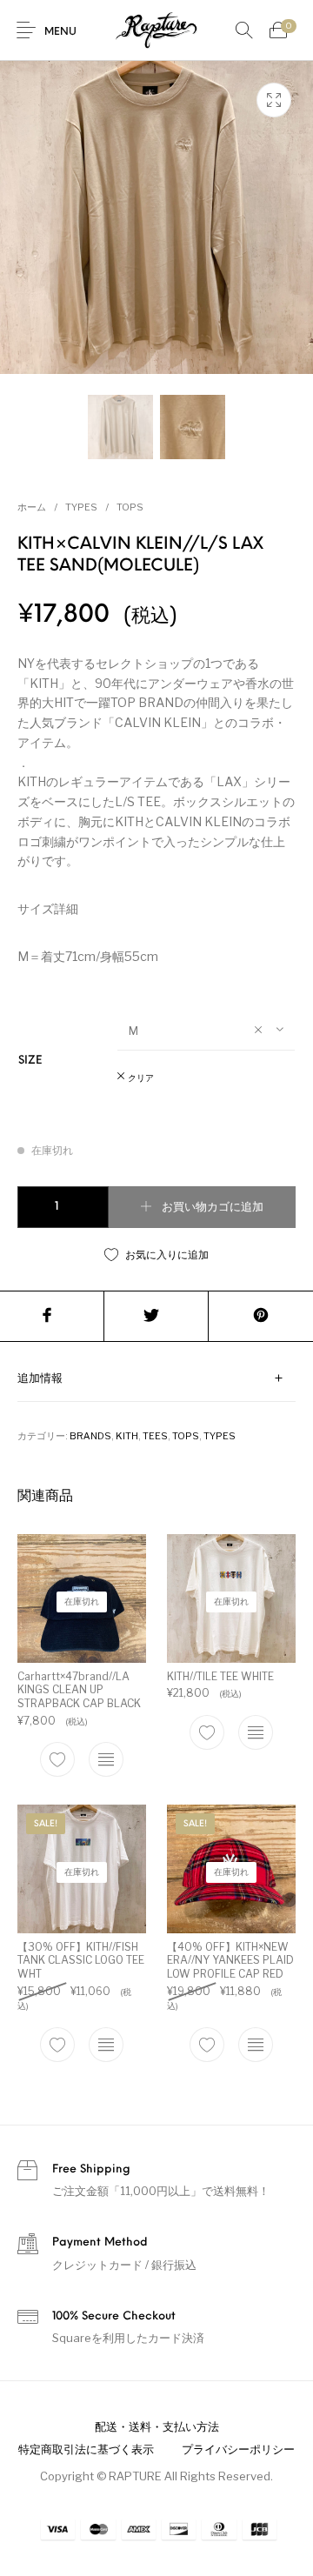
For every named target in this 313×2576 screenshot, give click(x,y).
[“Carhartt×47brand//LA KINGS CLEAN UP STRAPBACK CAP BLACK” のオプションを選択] (106, 1759)
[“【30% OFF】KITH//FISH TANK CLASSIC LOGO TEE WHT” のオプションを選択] (106, 2045)
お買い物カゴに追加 (213, 1208)
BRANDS (90, 1436)
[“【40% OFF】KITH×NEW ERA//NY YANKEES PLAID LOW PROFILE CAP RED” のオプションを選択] (256, 2045)
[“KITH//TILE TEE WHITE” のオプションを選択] (256, 1732)
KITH (127, 1436)
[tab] (156, 1379)
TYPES (81, 507)
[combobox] (206, 1030)
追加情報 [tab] (40, 1379)
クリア (141, 1079)
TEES (155, 1436)
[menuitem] (156, 2427)
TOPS (130, 507)
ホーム (32, 507)
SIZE (30, 1061)
